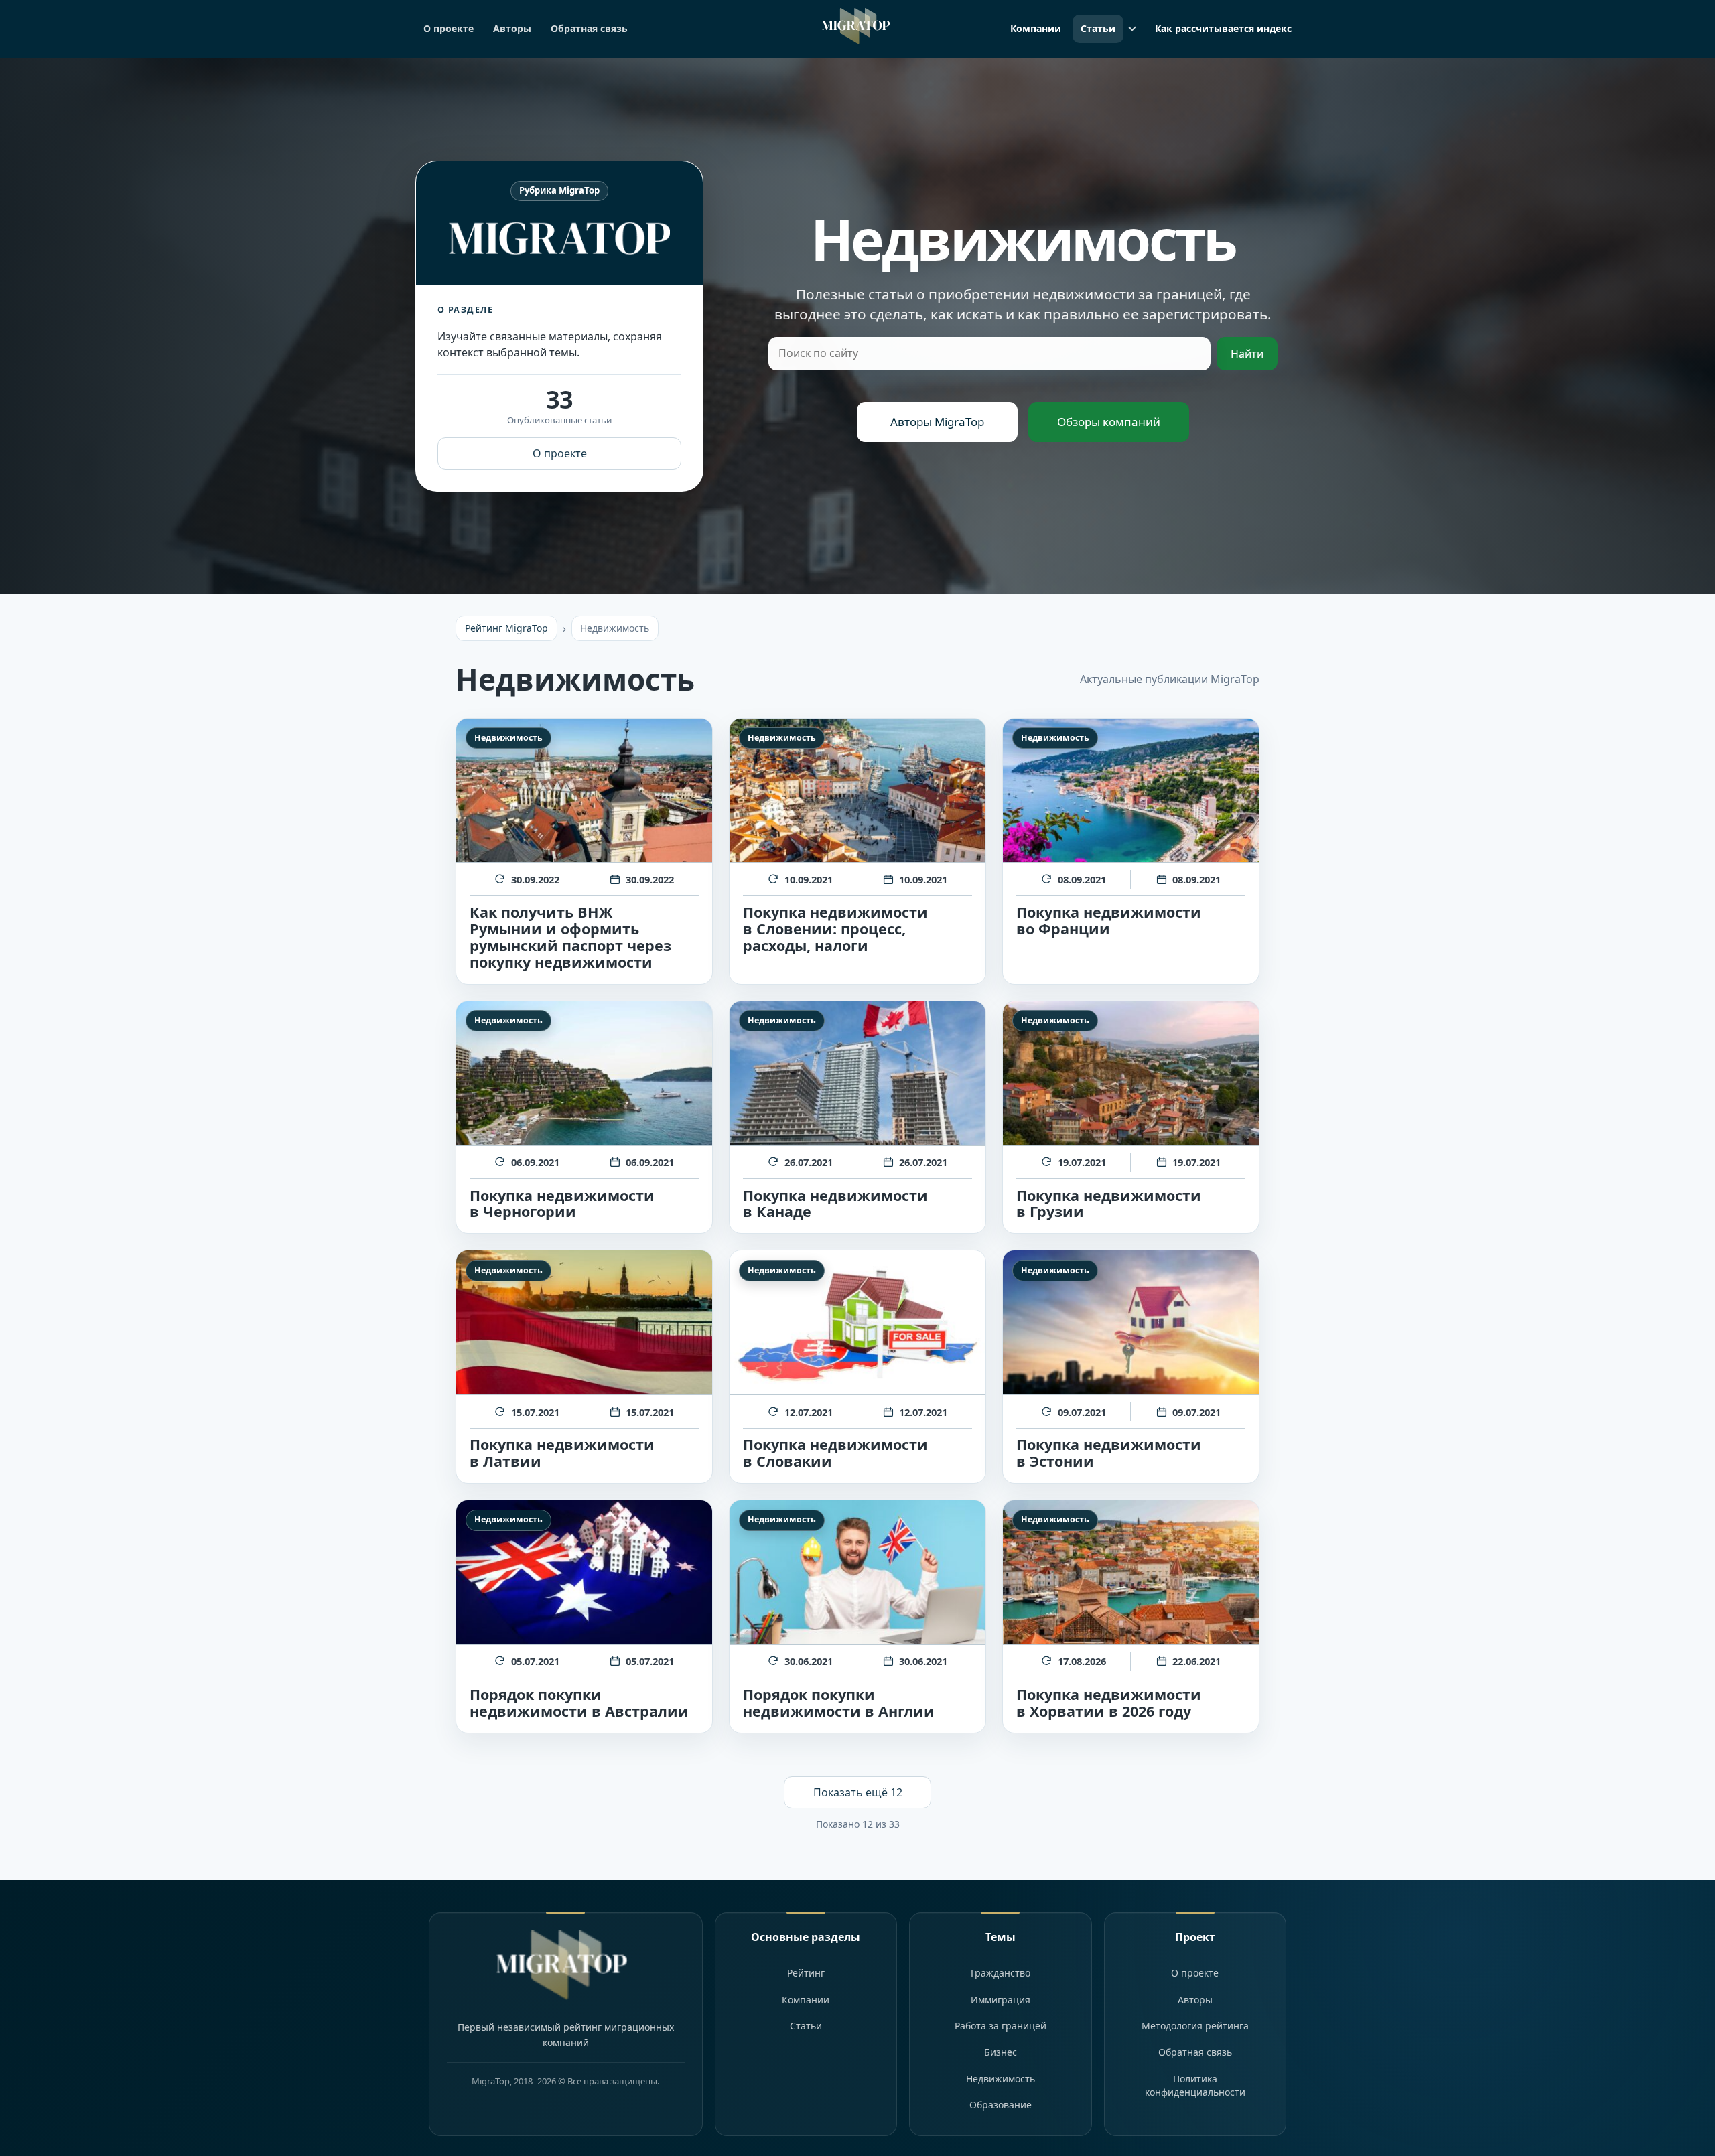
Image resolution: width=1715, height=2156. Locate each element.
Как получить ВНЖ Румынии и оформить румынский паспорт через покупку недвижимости (570, 937)
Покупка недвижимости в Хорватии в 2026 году (1109, 1703)
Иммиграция (1001, 2000)
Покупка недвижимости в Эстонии (1109, 1453)
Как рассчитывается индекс (1223, 28)
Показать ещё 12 (858, 1792)
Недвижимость (508, 738)
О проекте (449, 28)
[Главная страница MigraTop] (858, 26)
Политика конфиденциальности (1195, 2085)
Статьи (1098, 28)
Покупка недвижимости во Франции (1109, 920)
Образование (1001, 2105)
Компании (1036, 28)
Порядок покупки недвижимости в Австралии (579, 1703)
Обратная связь (589, 28)
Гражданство (1001, 1973)
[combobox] (989, 354)
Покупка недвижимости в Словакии (835, 1453)
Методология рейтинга (1195, 2026)
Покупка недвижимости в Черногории (562, 1204)
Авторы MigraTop (937, 422)
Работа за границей (1001, 2026)
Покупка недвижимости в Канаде (835, 1204)
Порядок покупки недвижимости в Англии (839, 1703)
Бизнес (1001, 2052)
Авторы (512, 28)
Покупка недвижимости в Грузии (1109, 1204)
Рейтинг (806, 1973)
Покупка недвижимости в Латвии (562, 1453)
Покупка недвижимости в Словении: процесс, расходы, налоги (835, 929)
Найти (1247, 354)
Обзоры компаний (1109, 422)
